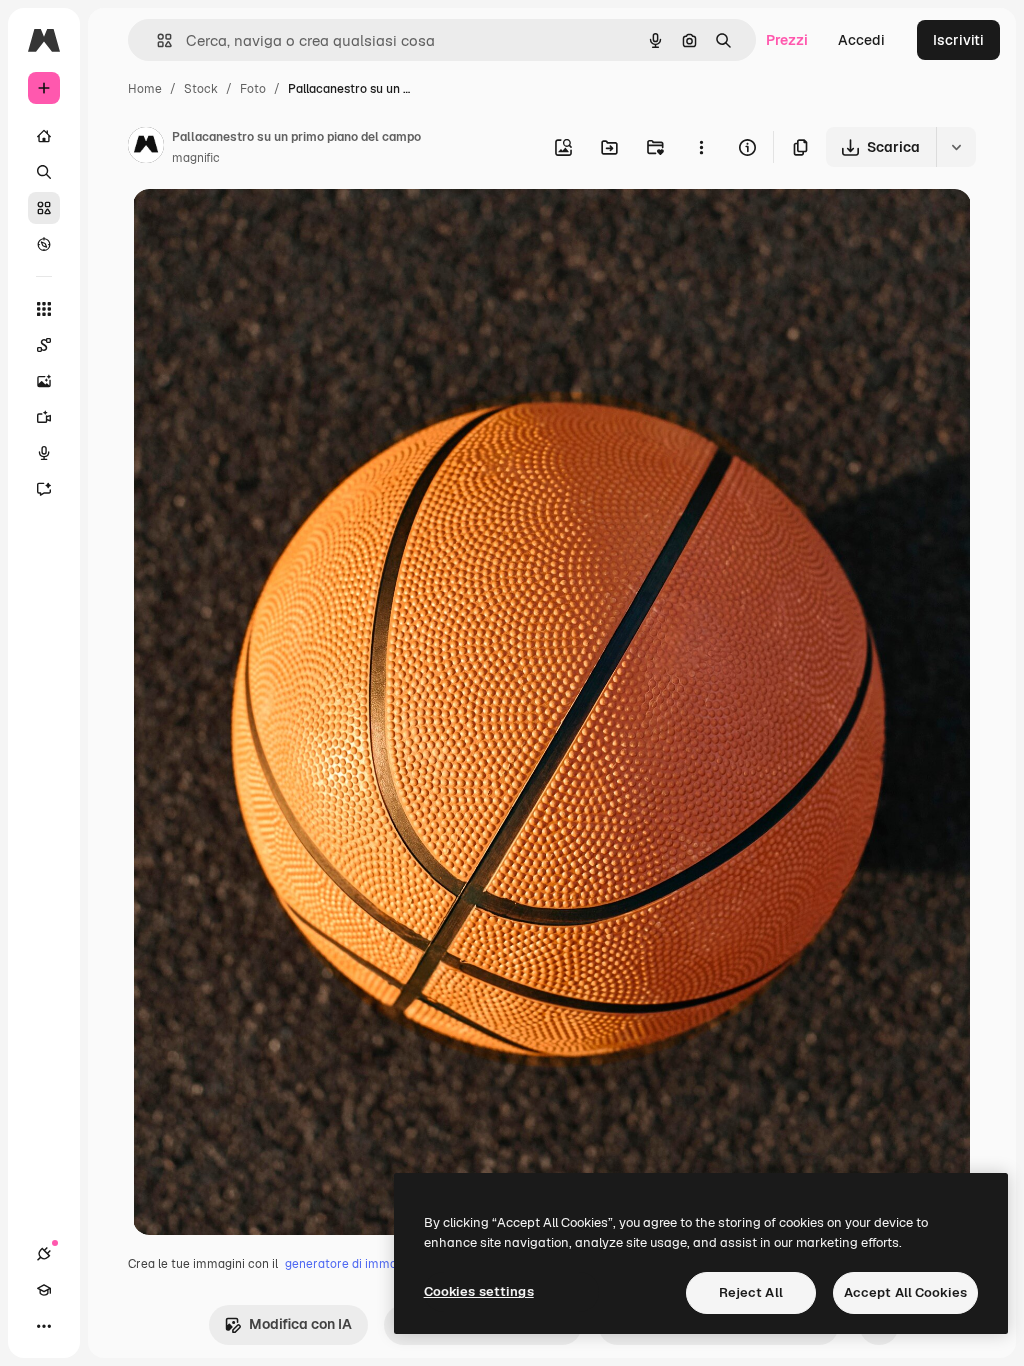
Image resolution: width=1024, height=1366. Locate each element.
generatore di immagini (351, 1264)
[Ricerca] (44, 172)
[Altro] (44, 1326)
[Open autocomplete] (156, 40)
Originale (265, 227)
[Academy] (44, 1290)
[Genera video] (44, 417)
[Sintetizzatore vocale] (44, 453)
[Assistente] (44, 489)
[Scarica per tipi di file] (956, 147)
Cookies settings (479, 1291)
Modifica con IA (300, 1324)
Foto (253, 89)
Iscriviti (958, 40)
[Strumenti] (44, 309)
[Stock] (44, 208)
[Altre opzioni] (701, 147)
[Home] (44, 136)
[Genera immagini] (44, 381)
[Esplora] (44, 244)
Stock (201, 89)
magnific (196, 158)
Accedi (861, 40)
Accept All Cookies (905, 1292)
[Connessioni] (44, 1254)
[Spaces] (44, 345)
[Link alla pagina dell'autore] (146, 148)
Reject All (751, 1292)
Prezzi (787, 40)
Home (145, 89)
